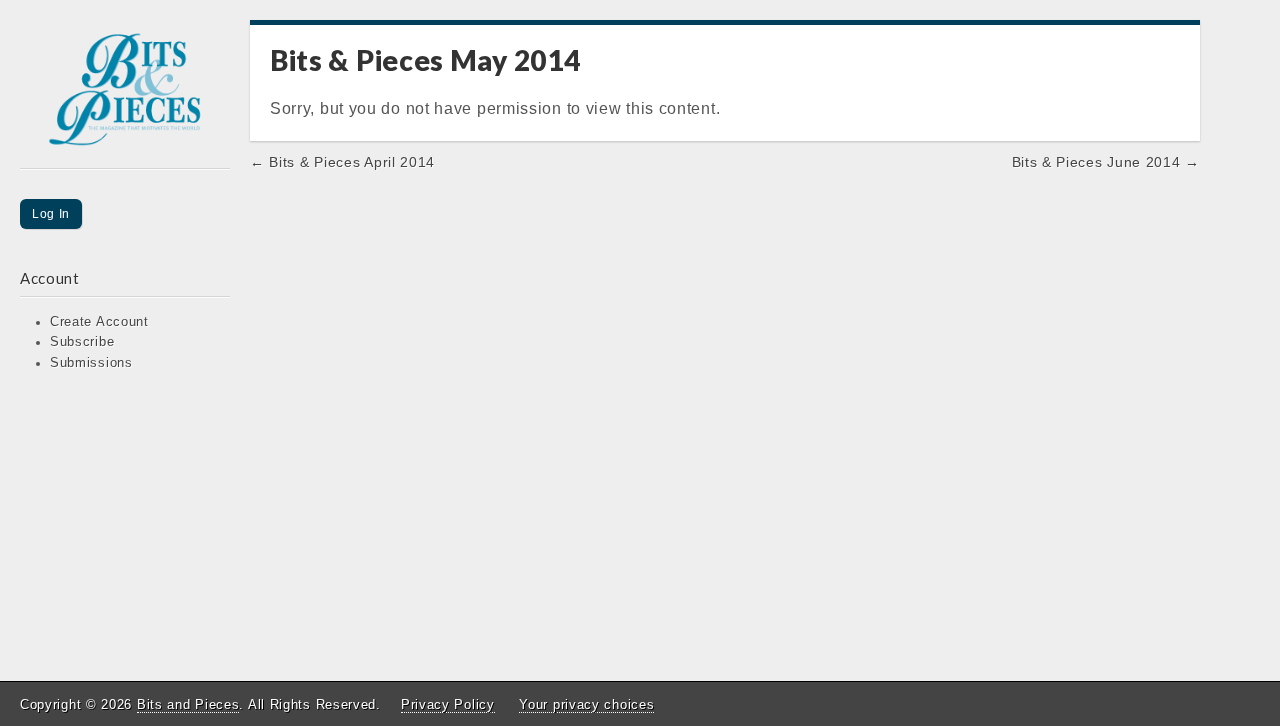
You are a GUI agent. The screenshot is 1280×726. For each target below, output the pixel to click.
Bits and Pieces (188, 704)
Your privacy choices (586, 704)
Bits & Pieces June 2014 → (1106, 162)
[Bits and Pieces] (125, 94)
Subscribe (82, 342)
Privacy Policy (448, 704)
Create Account (99, 322)
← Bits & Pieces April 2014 (342, 162)
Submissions (91, 363)
